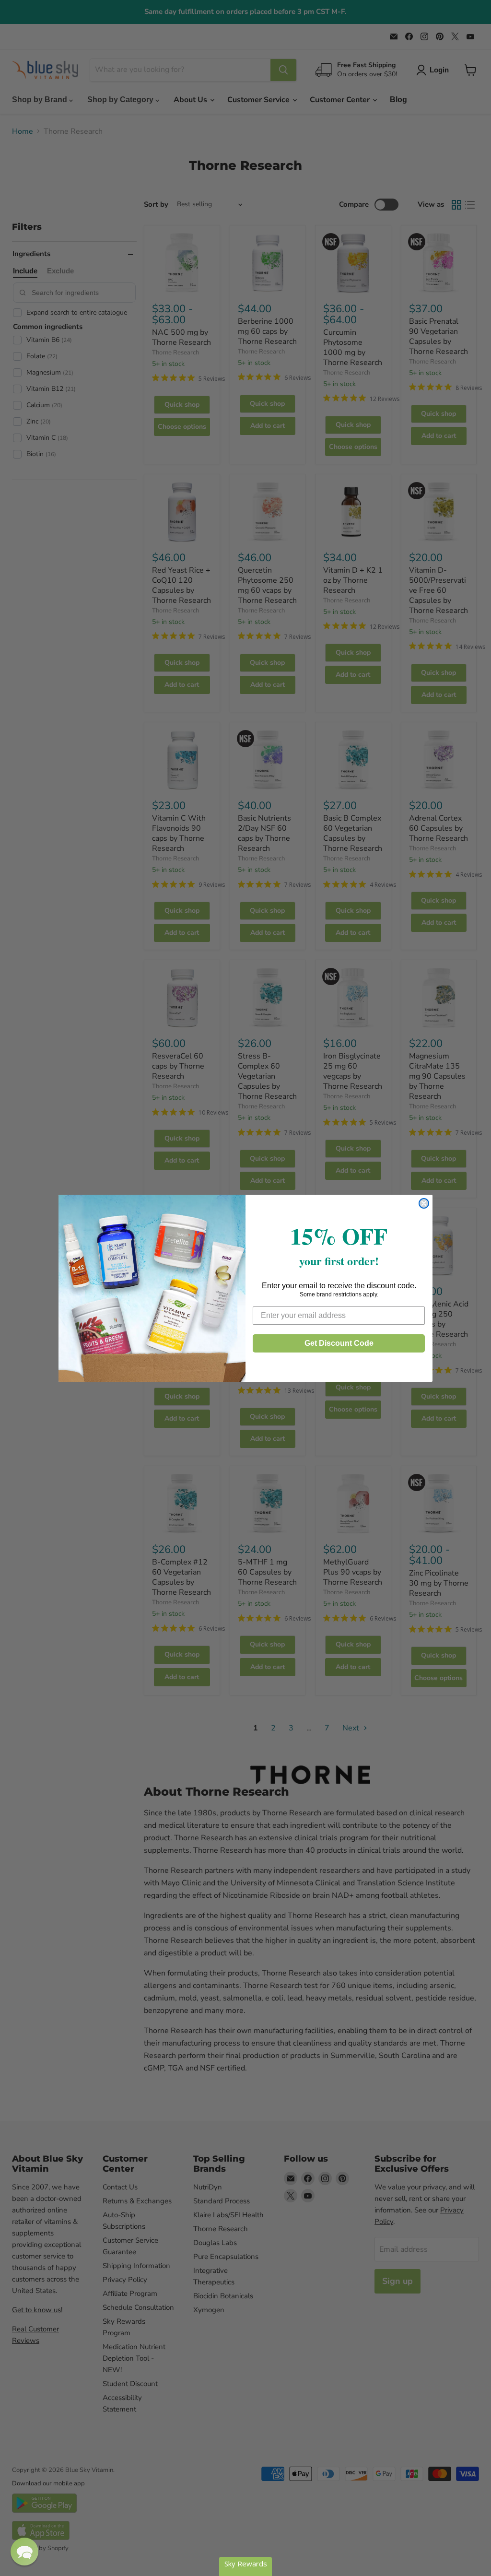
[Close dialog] (424, 1203)
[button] (24, 2552)
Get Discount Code (339, 1343)
